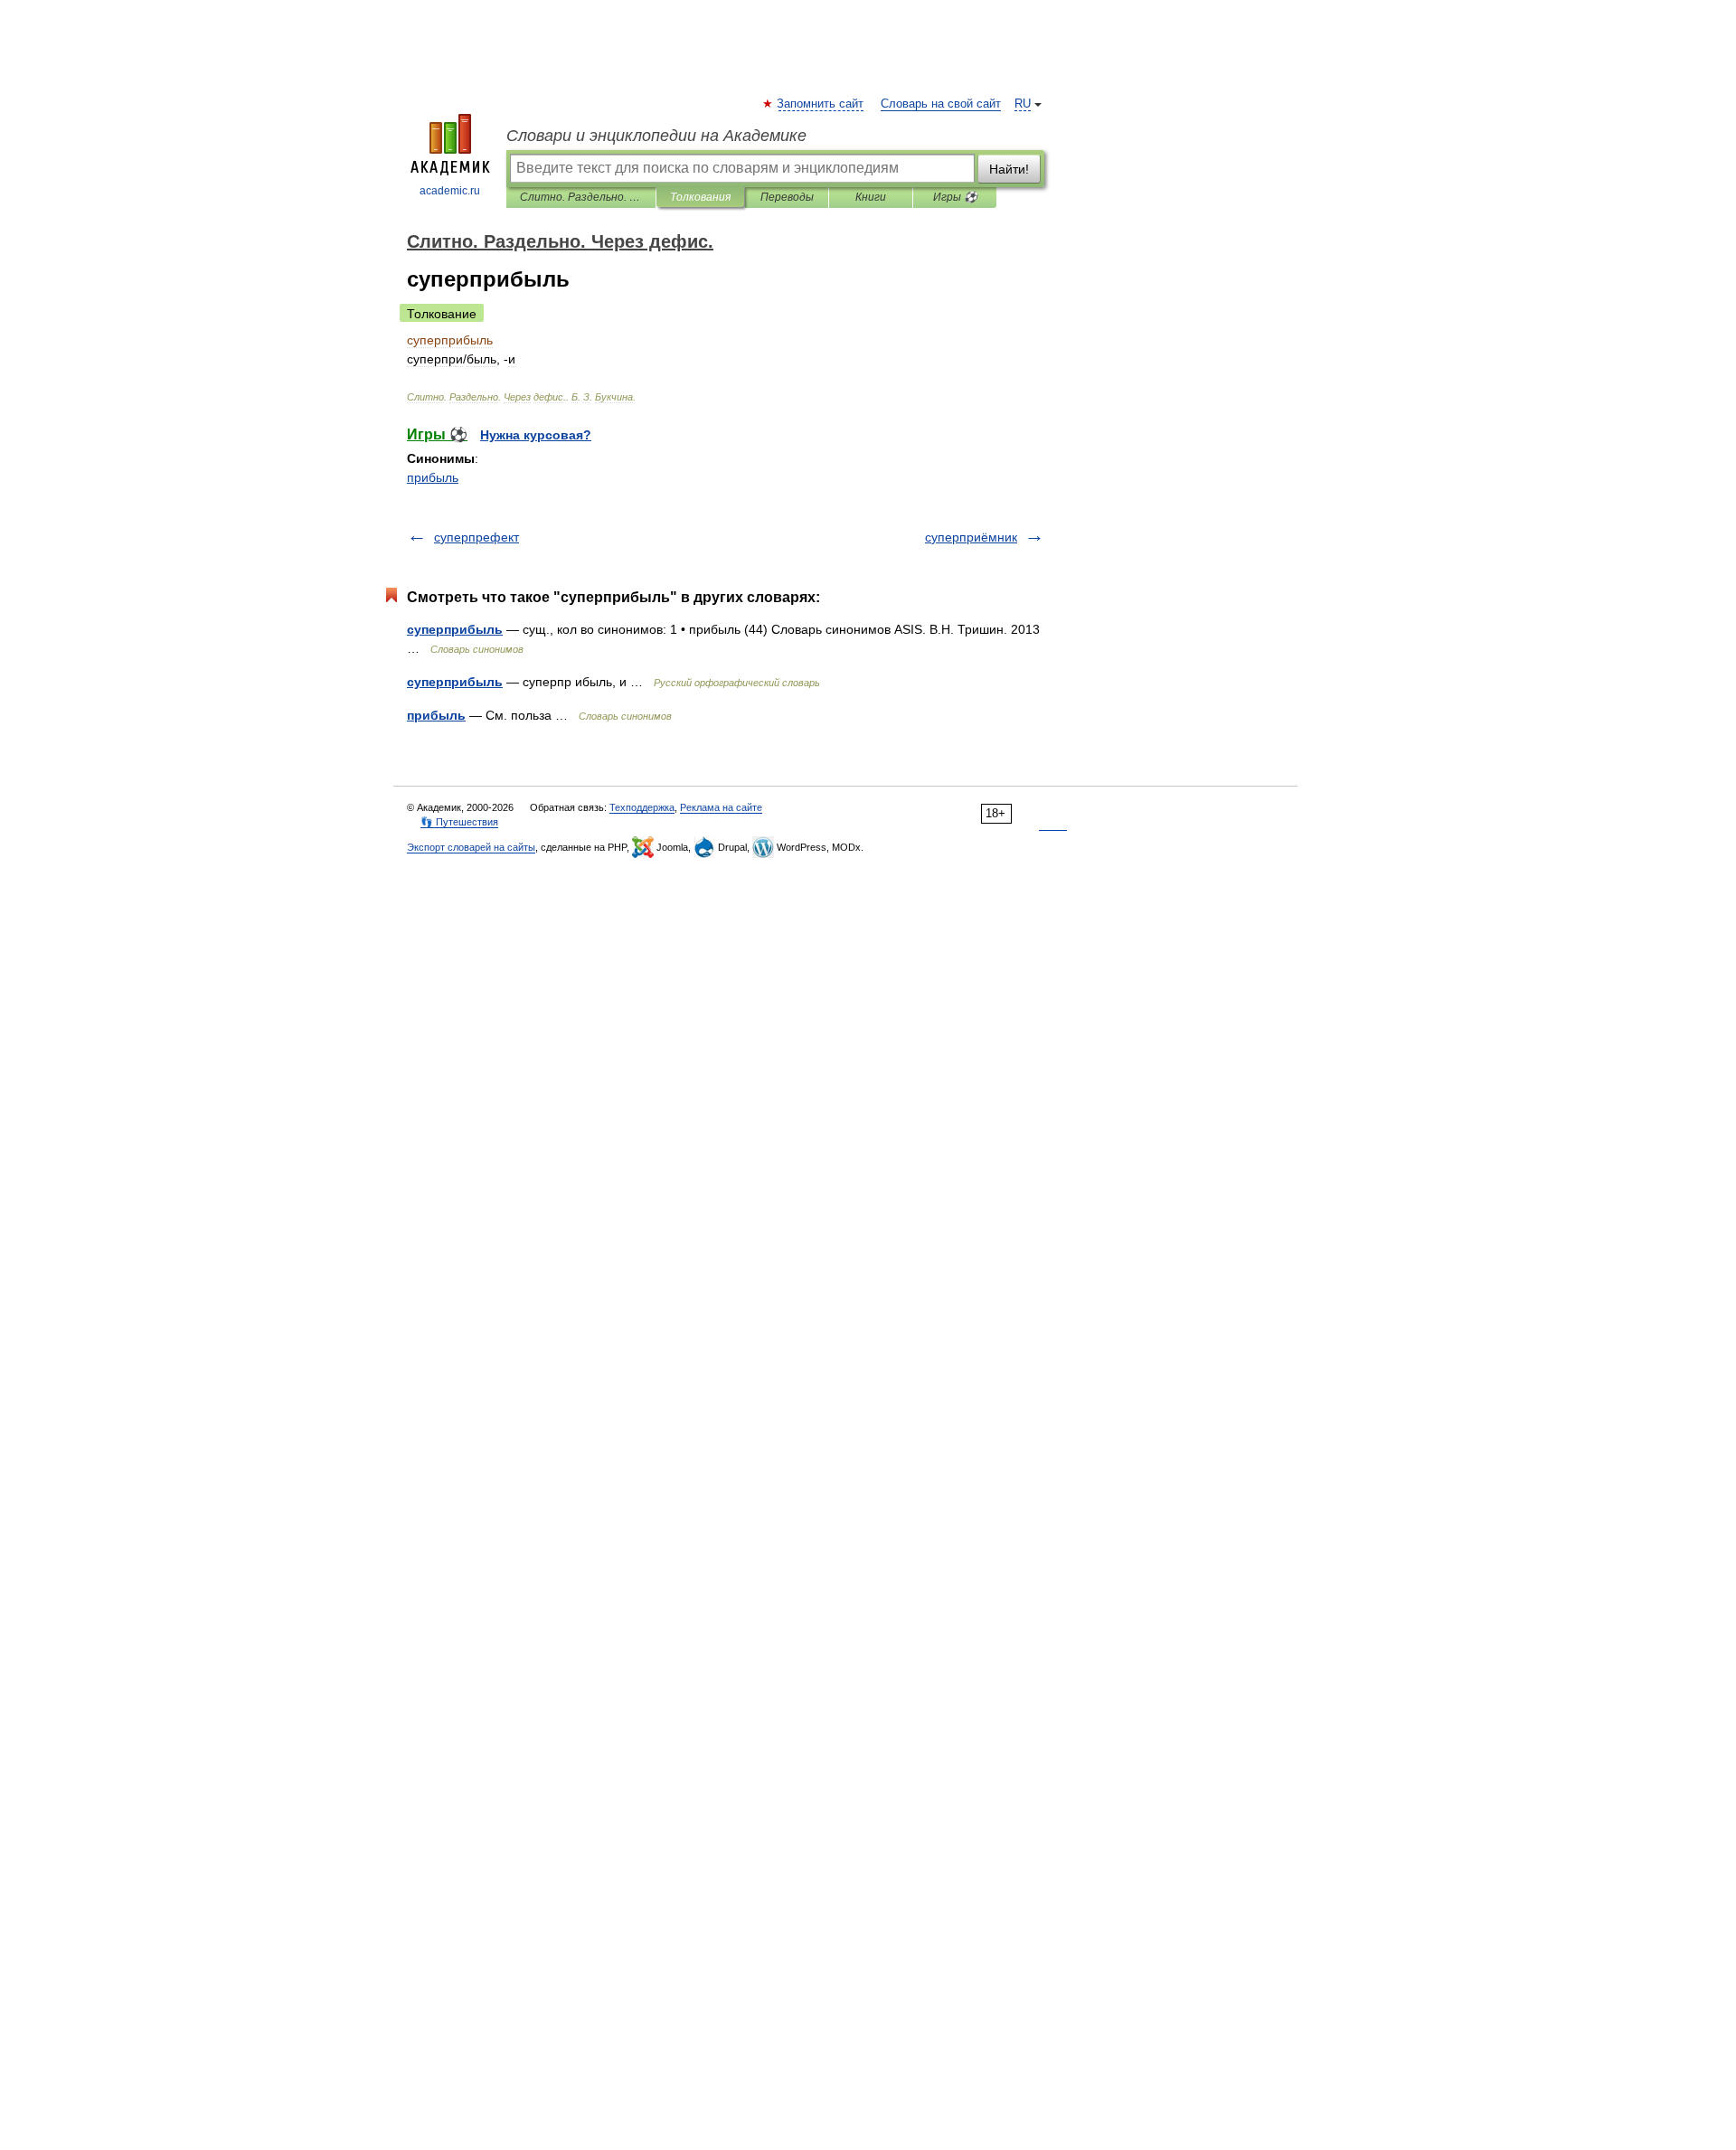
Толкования (700, 197)
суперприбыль (455, 629)
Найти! (1009, 169)
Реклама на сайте (721, 807)
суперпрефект (476, 537)
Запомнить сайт (821, 104)
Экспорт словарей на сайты (471, 847)
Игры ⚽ (955, 197)
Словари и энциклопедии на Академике (656, 136)
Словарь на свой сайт (941, 104)
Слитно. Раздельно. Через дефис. (581, 197)
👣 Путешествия (459, 822)
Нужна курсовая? (536, 435)
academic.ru (450, 191)
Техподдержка (642, 807)
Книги (871, 197)
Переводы (787, 197)
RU (1023, 104)
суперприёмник (971, 537)
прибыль (433, 477)
